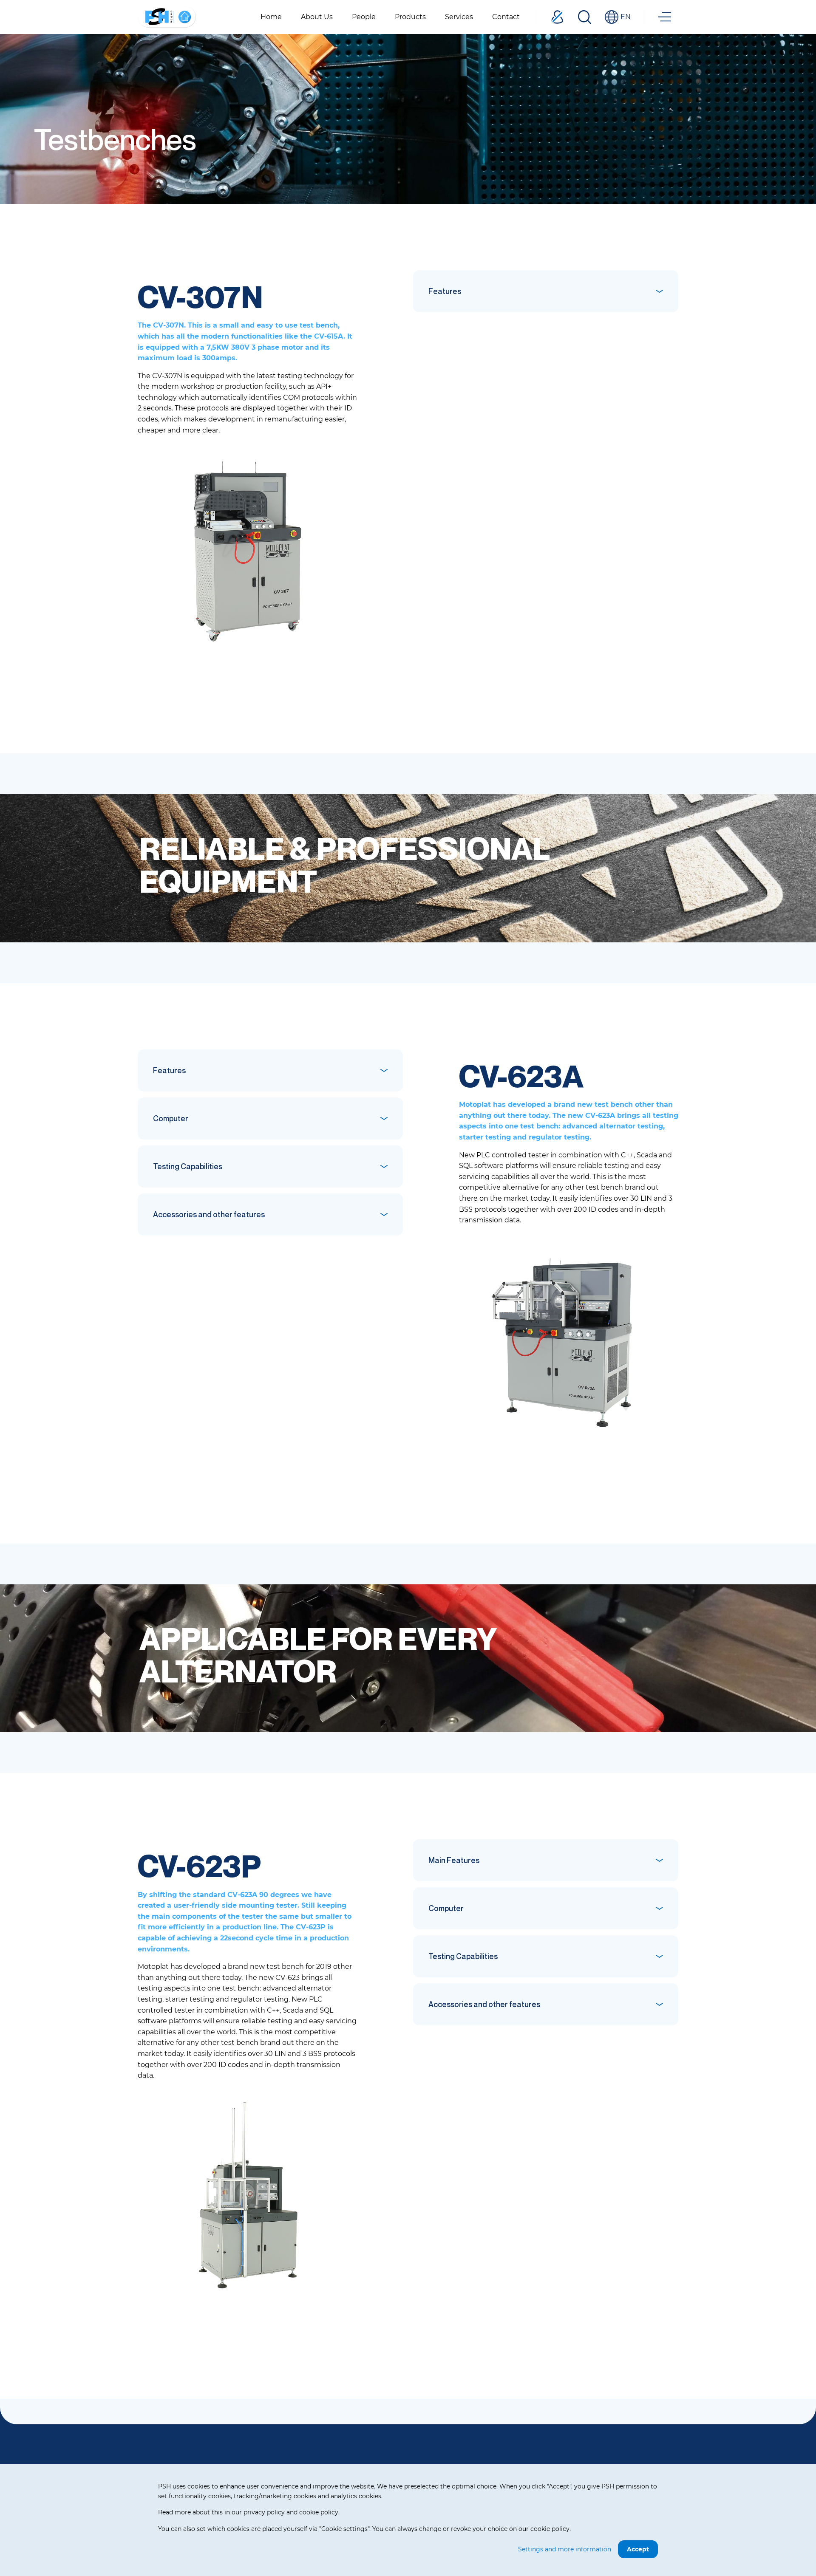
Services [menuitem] (459, 17)
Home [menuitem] (271, 17)
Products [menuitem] (410, 17)
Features (445, 291)
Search (584, 17)
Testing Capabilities (188, 1166)
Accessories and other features (209, 1214)
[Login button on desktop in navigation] (557, 17)
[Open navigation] (665, 17)
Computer (171, 1118)
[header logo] (167, 16)
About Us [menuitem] (317, 17)
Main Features (454, 1860)
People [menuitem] (364, 17)
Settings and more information (565, 2549)
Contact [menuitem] (506, 17)
